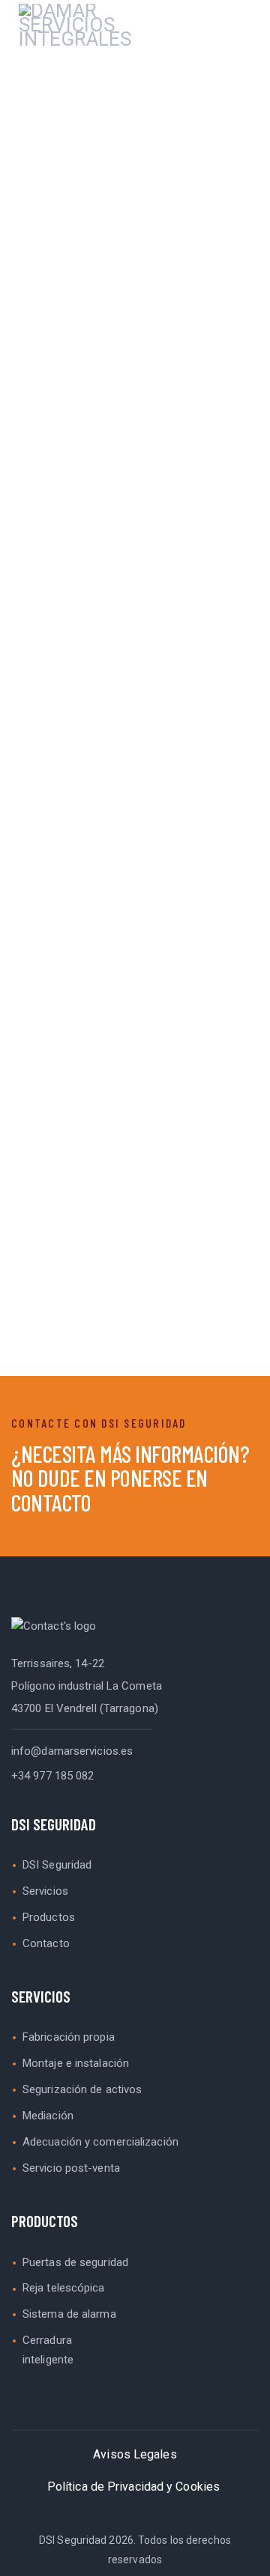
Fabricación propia (69, 2037)
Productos (49, 1917)
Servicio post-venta (71, 2168)
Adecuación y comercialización (100, 2142)
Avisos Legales (135, 2454)
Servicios (45, 1891)
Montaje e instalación (76, 2063)
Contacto (46, 1943)
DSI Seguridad (57, 1865)
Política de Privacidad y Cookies (133, 2487)
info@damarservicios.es (72, 1751)
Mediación (48, 2116)
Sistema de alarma (69, 2314)
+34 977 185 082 (53, 1776)
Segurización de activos (82, 2089)
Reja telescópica (64, 2288)
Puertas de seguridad (75, 2262)
